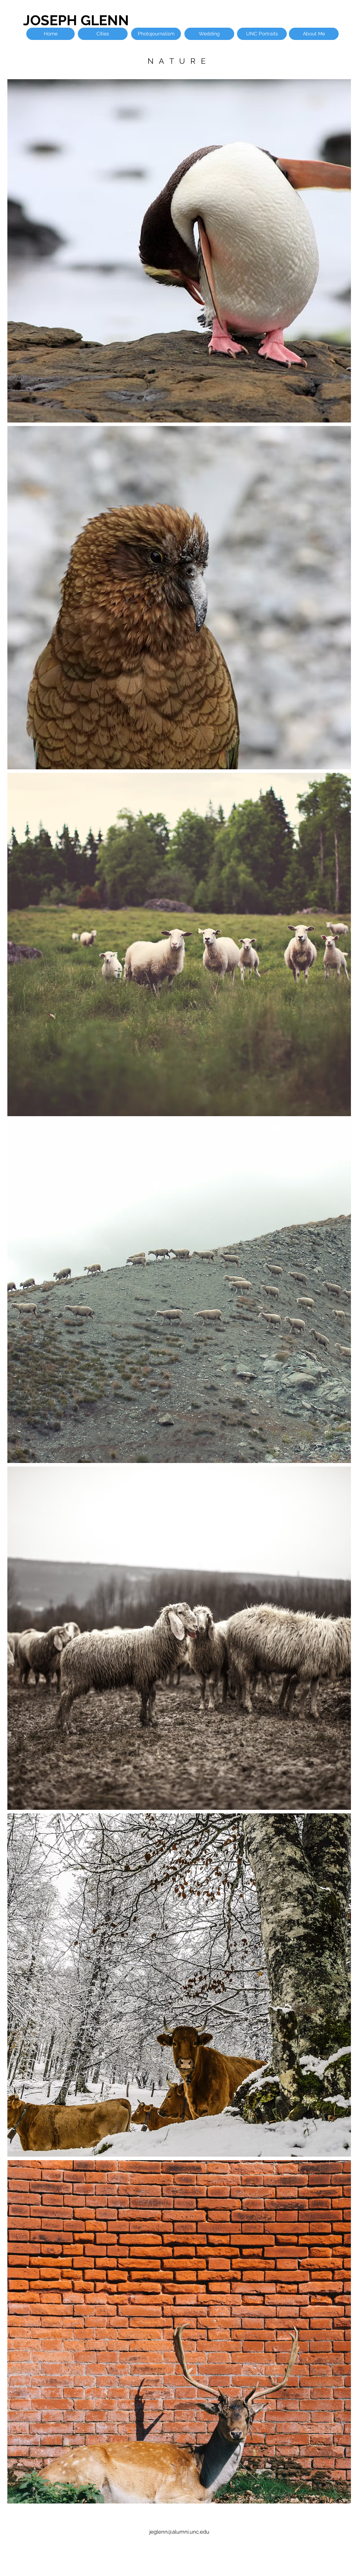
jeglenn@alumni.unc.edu (179, 2532)
